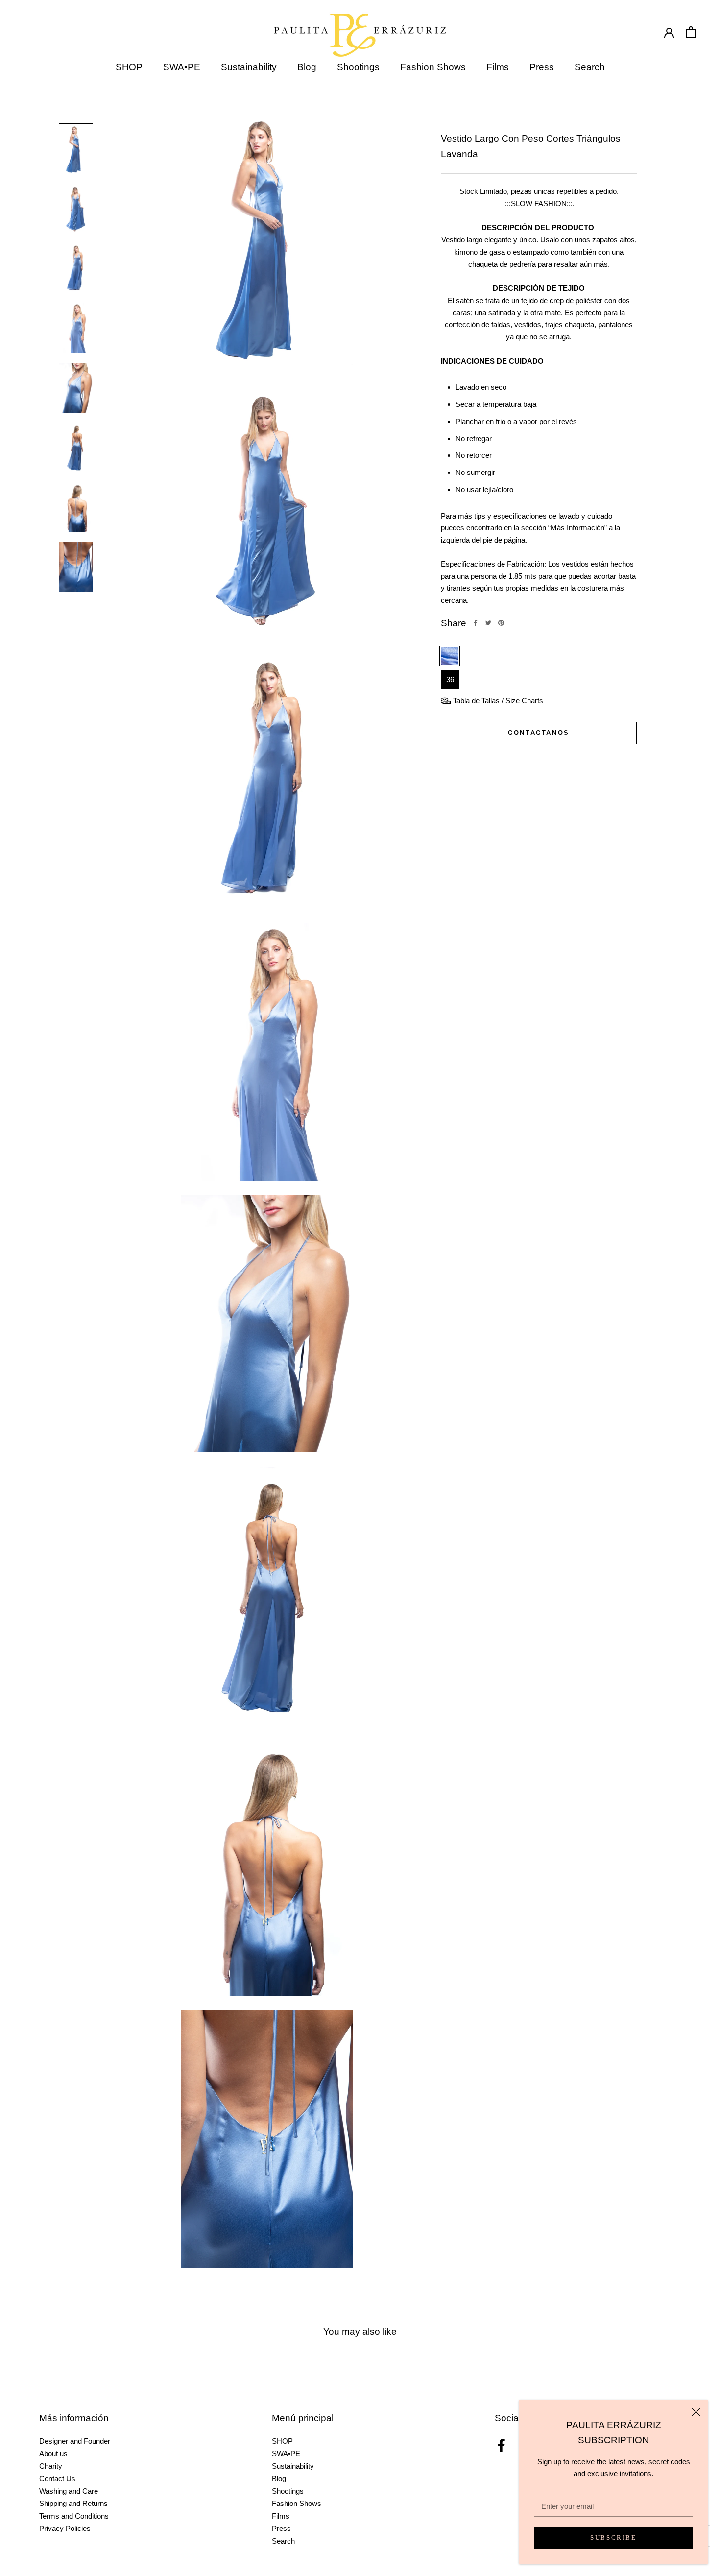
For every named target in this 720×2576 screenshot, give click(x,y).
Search (590, 67)
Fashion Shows (433, 67)
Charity (51, 2466)
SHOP (129, 67)
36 (450, 679)
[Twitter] (488, 623)
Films (498, 67)
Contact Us (57, 2478)
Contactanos (539, 733)
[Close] (696, 2412)
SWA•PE (182, 67)
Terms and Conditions (74, 2516)
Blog (307, 67)
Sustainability (249, 67)
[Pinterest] (501, 623)
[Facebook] (476, 623)
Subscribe (613, 2538)
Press (542, 67)
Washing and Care (69, 2491)
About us (53, 2453)
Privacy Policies (65, 2528)
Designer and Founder (75, 2441)
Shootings (358, 67)
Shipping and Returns (73, 2503)
